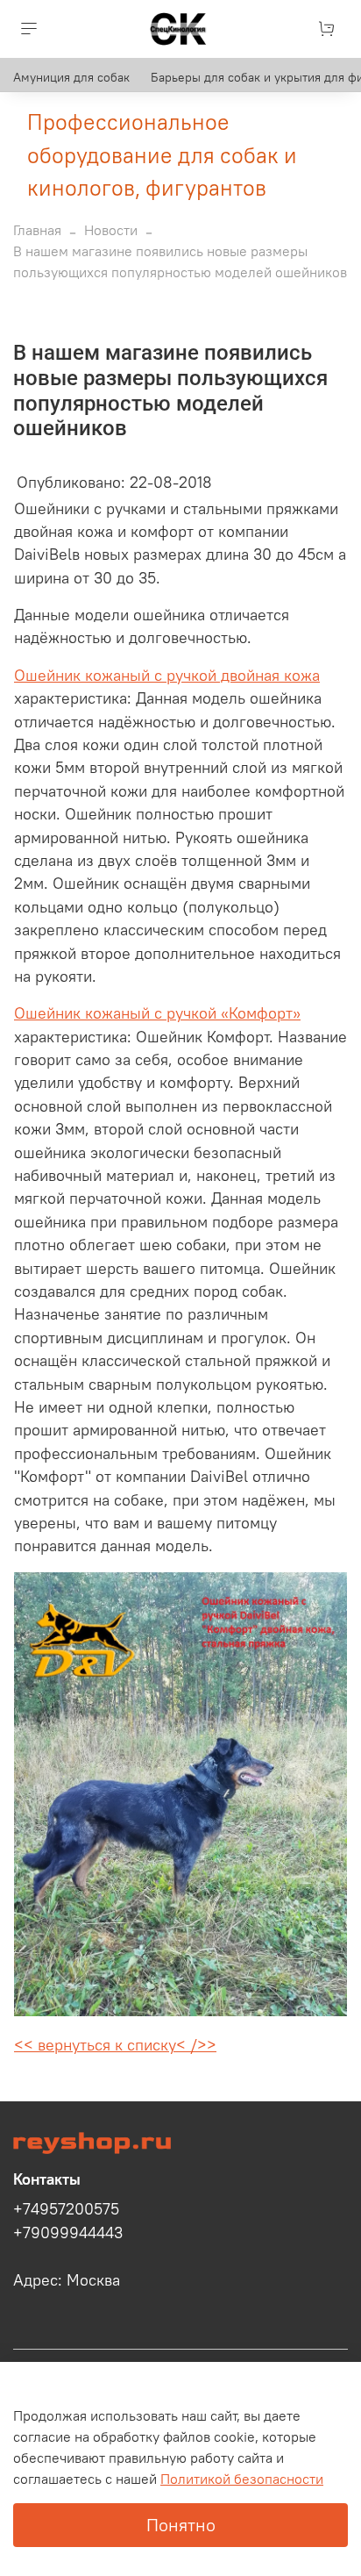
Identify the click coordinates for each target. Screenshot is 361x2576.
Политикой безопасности (242, 2479)
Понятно (181, 2525)
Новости (111, 230)
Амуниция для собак (71, 77)
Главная (37, 230)
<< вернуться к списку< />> (115, 2045)
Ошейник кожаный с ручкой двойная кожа (167, 676)
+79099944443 (68, 2233)
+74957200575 (66, 2209)
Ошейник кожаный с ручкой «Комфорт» (157, 1013)
